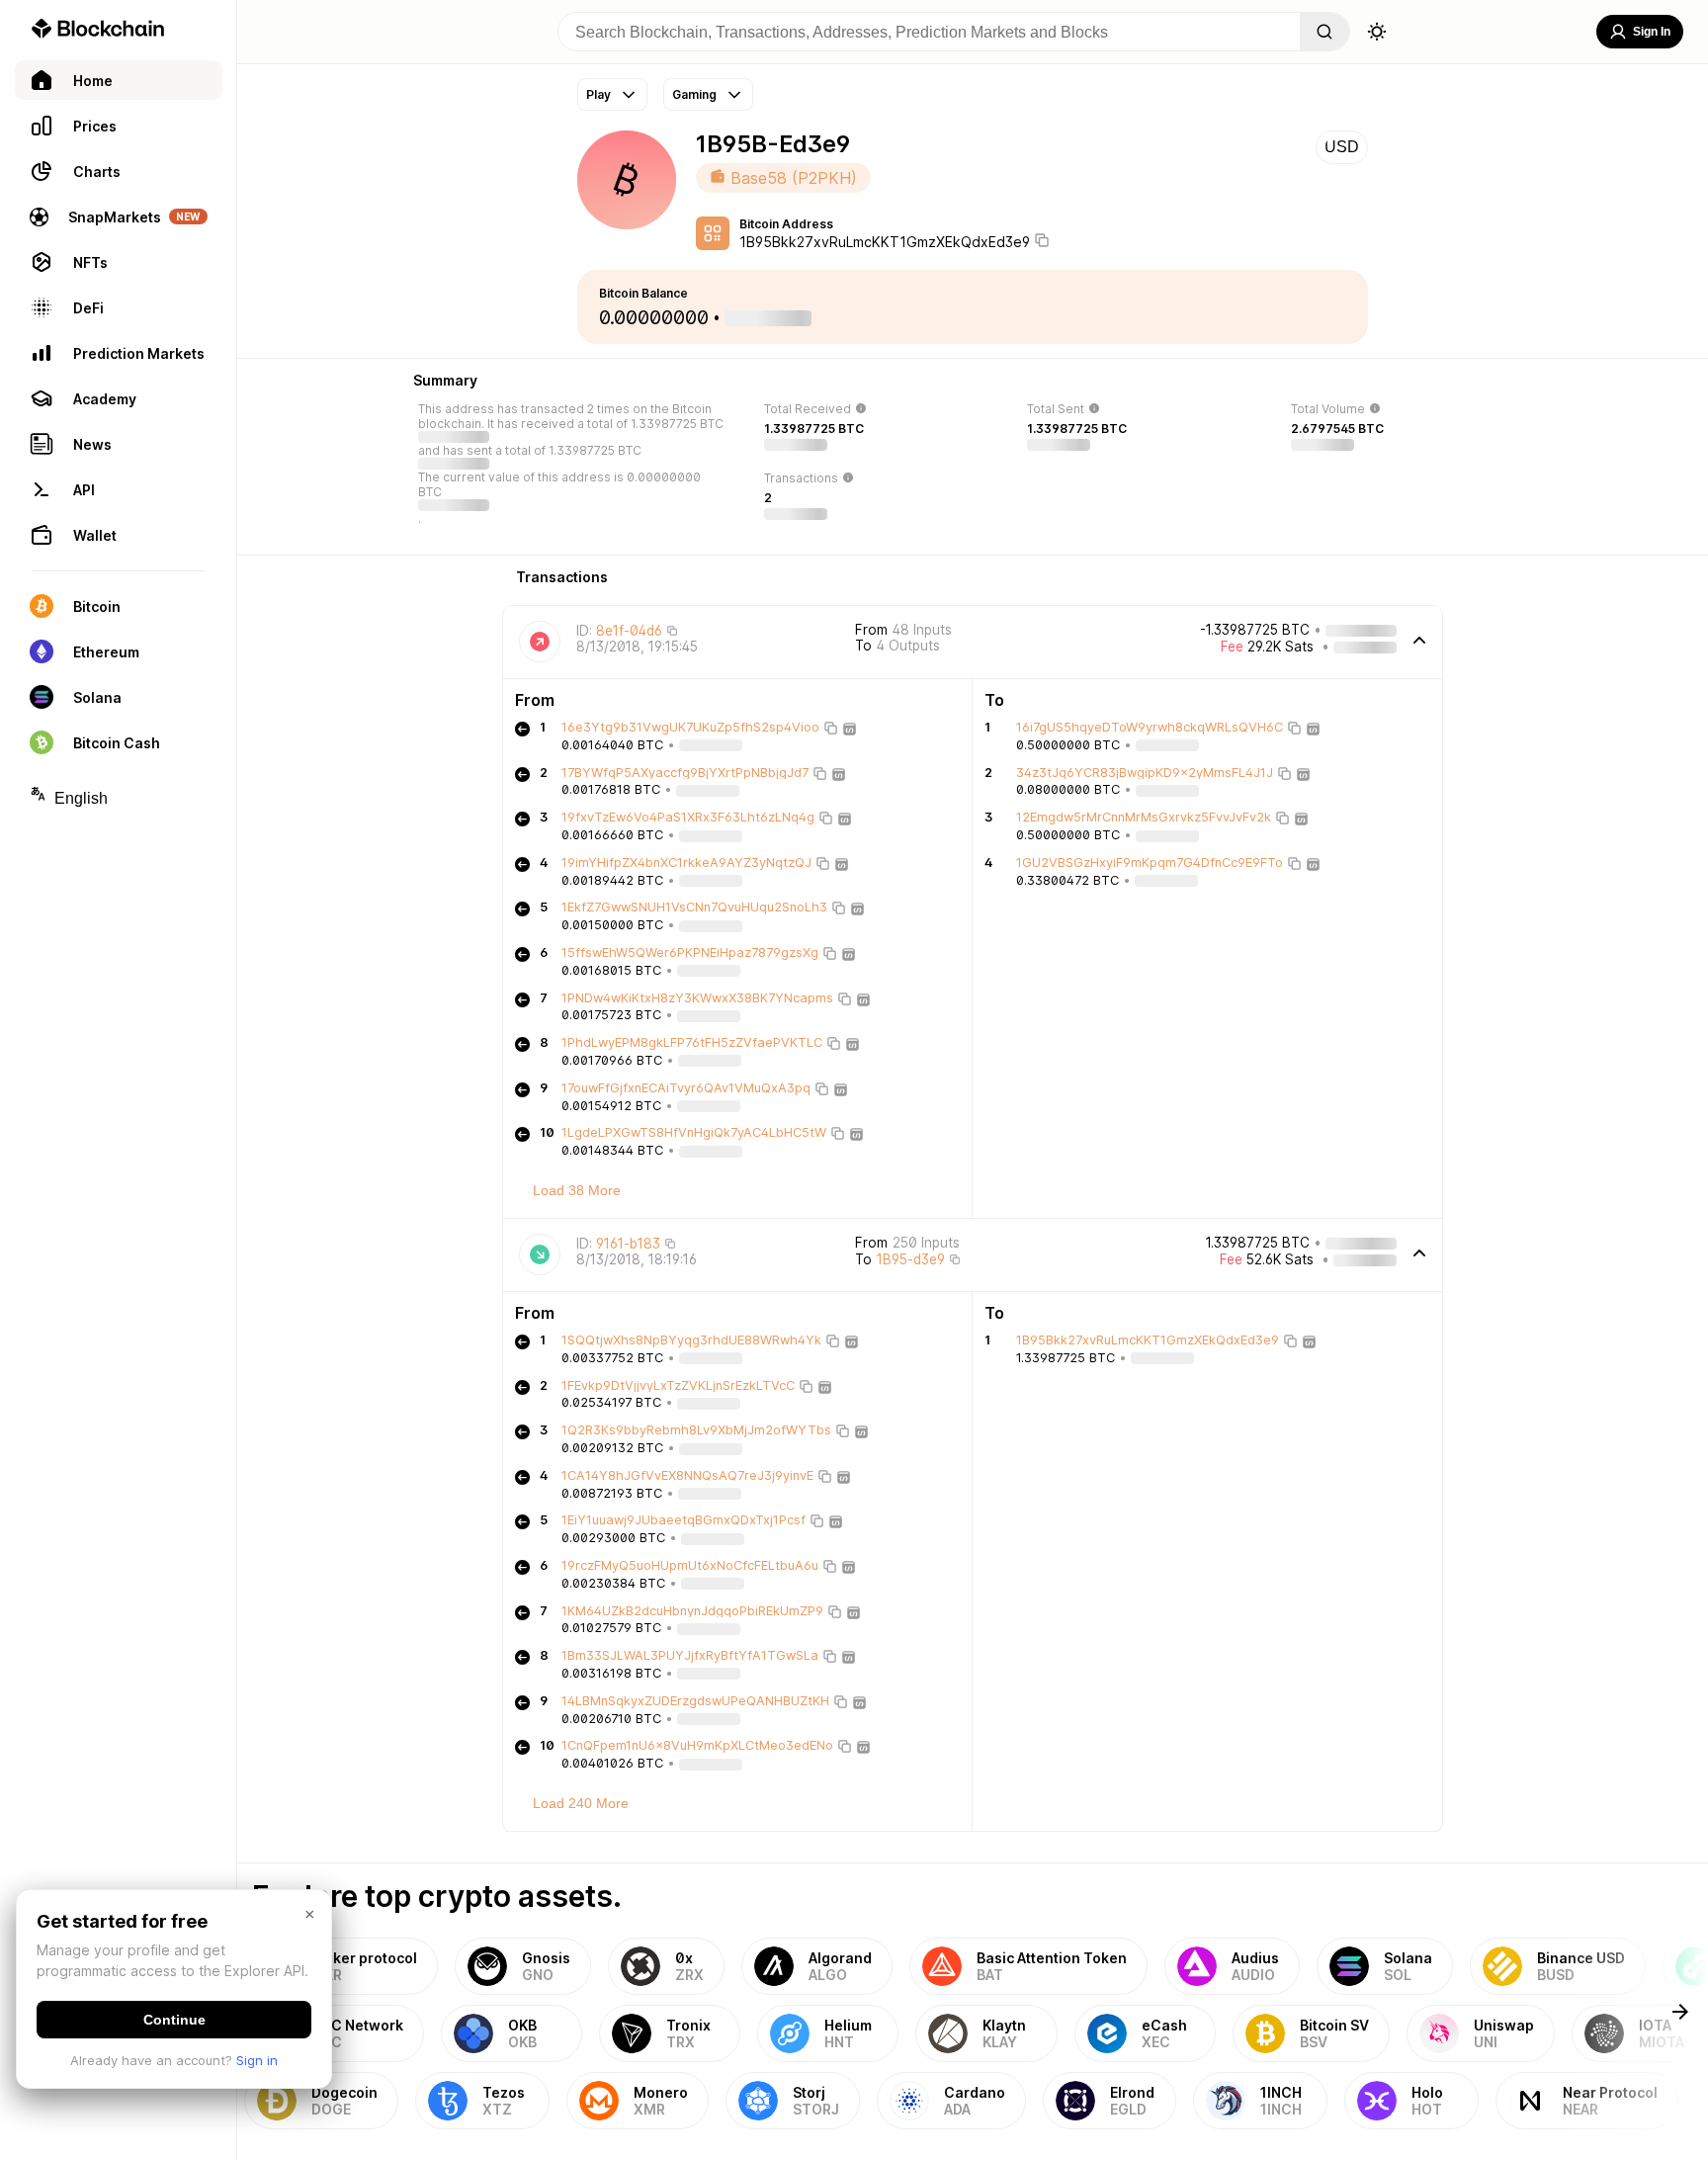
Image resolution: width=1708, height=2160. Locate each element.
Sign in (257, 2060)
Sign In (1652, 32)
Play (598, 94)
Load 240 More (581, 1803)
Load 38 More (577, 1190)
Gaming (694, 94)
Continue (174, 2020)
